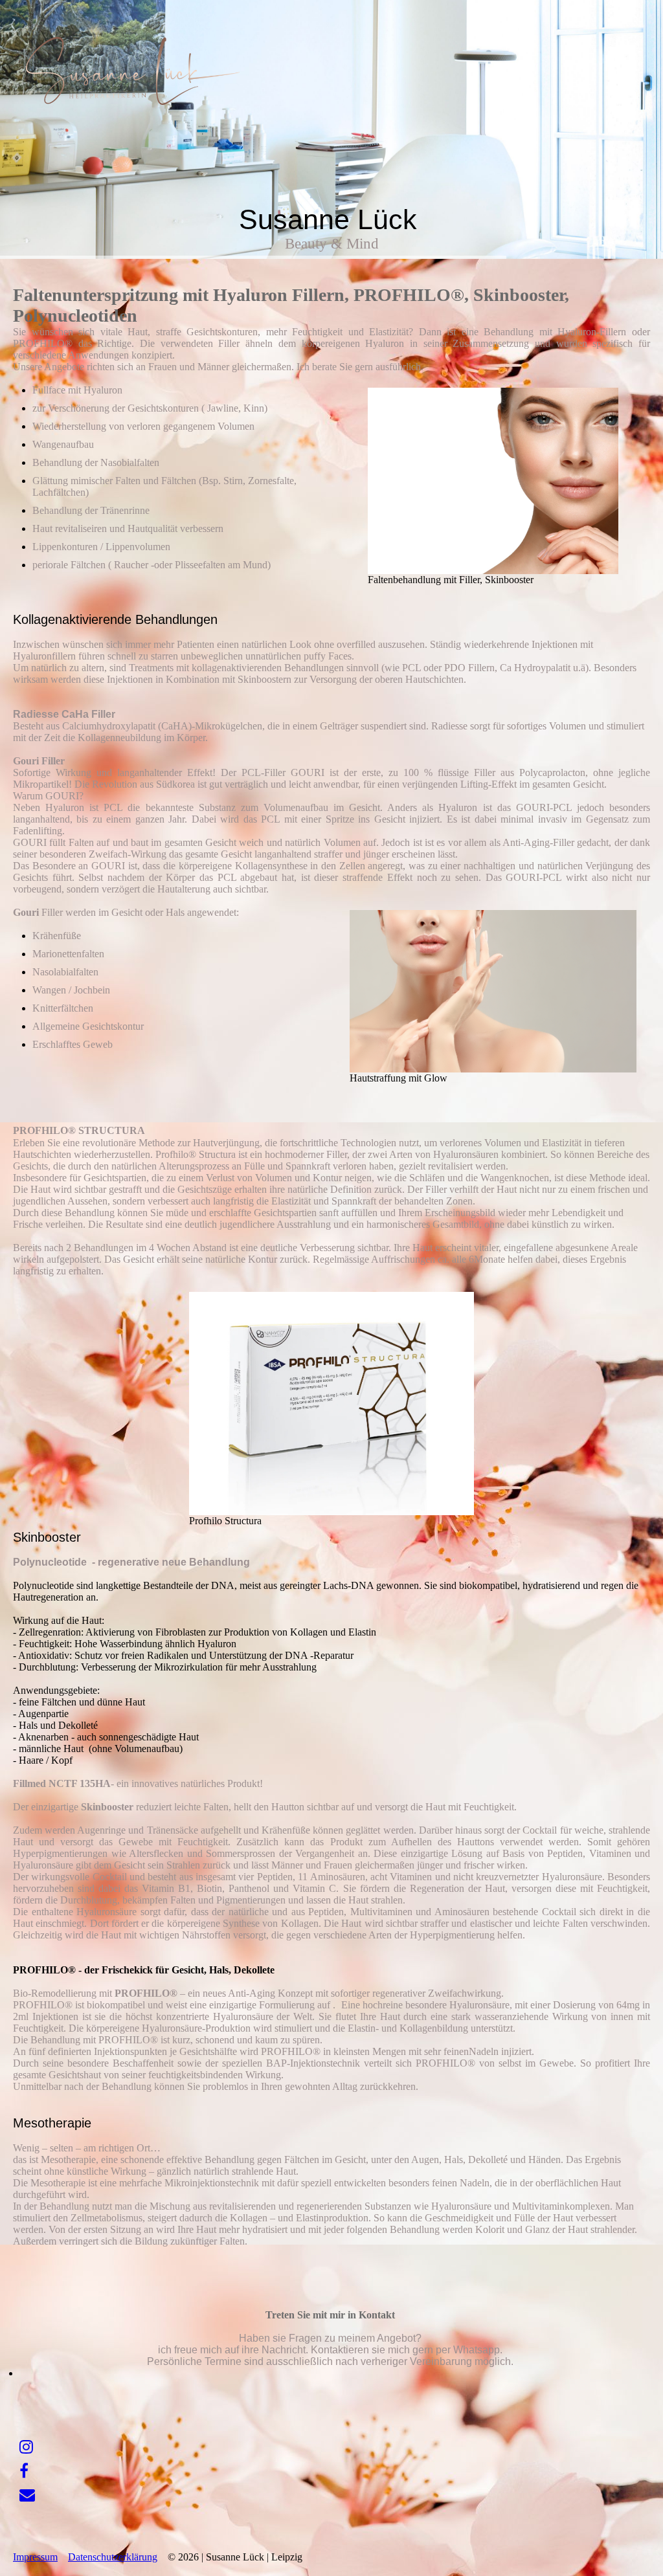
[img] (133, 71)
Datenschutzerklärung (113, 2557)
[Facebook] (24, 2471)
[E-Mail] (27, 2495)
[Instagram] (26, 2447)
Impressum (35, 2557)
